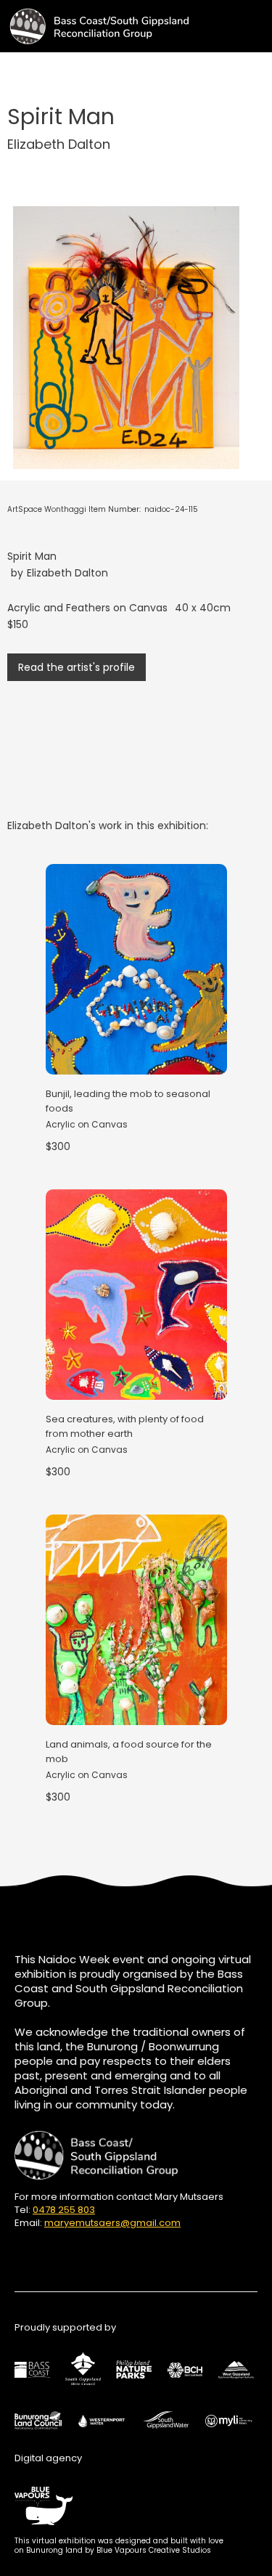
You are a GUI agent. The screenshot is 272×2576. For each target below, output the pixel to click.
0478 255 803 (64, 2210)
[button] (259, 21)
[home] (94, 26)
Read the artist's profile (77, 667)
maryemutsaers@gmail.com (112, 2223)
